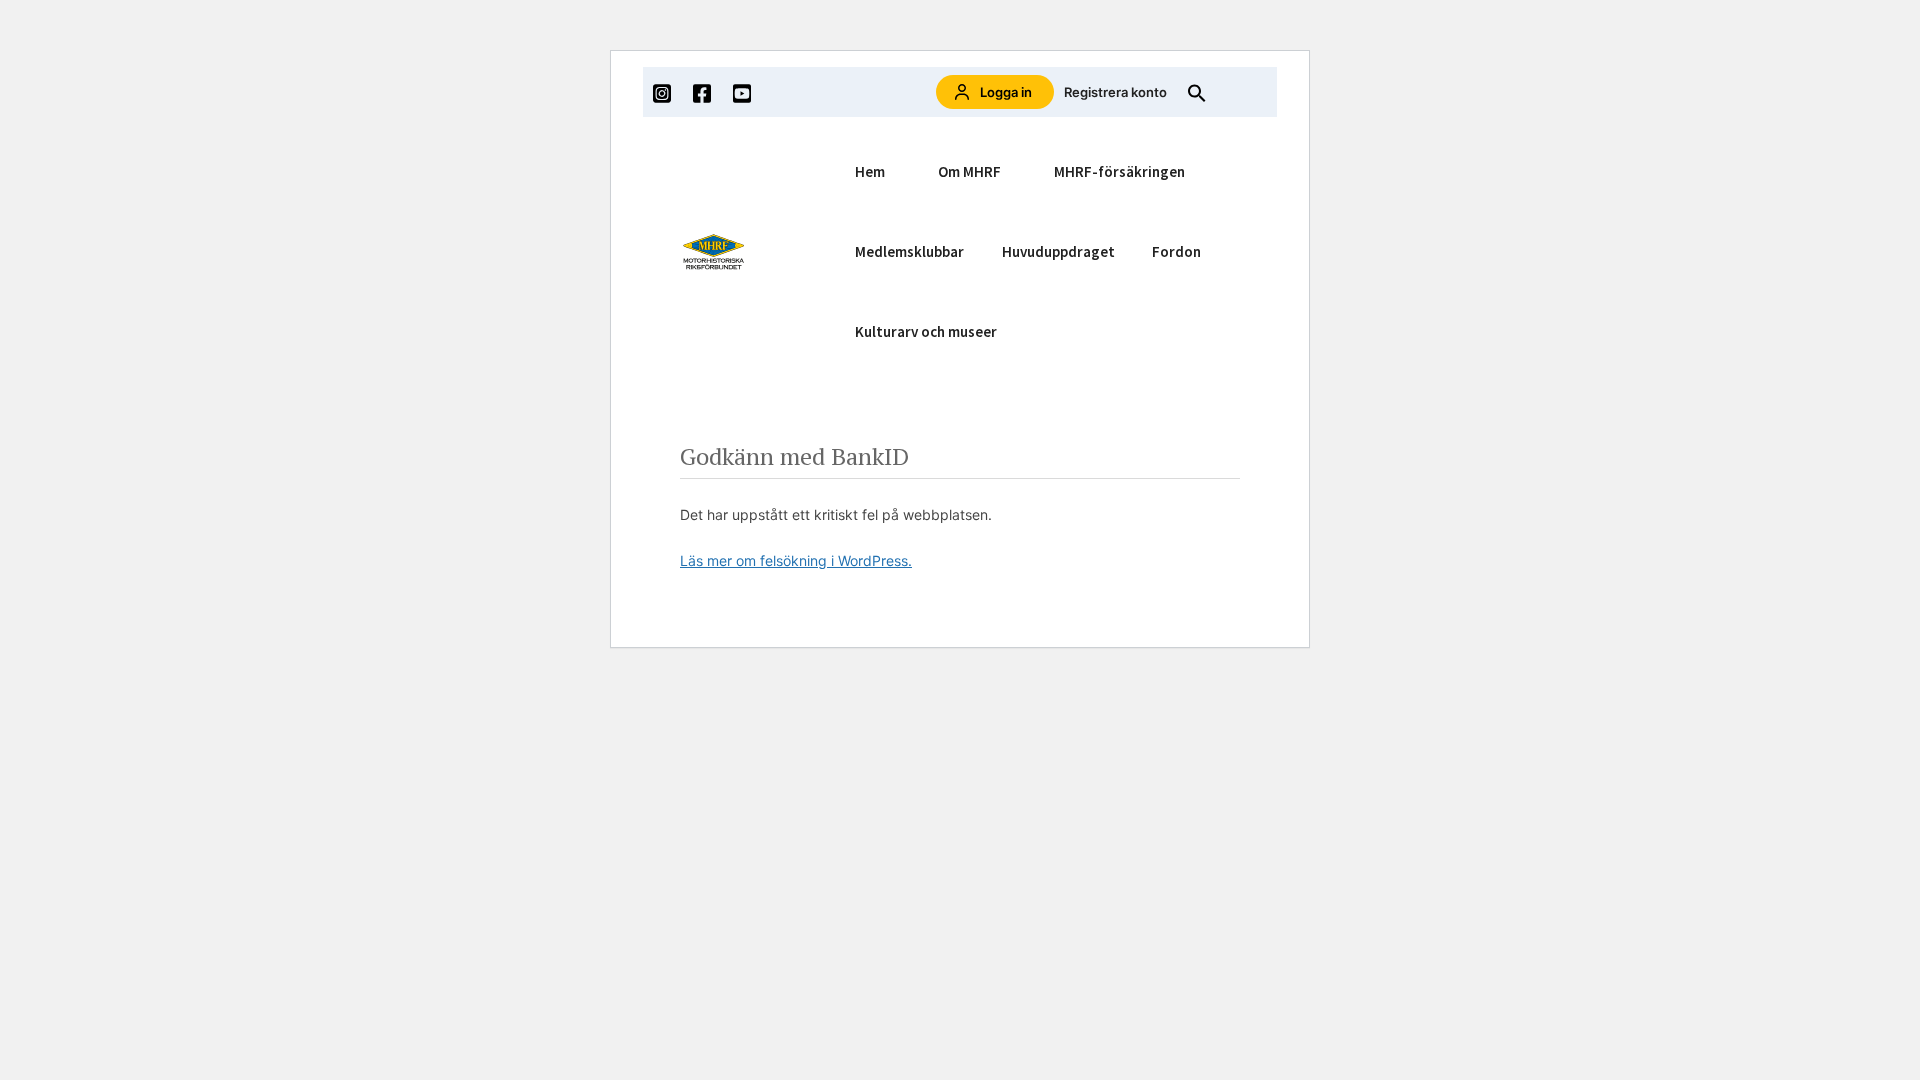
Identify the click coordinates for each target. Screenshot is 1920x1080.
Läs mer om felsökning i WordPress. (796, 560)
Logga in (1006, 92)
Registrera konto (1115, 92)
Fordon (1176, 251)
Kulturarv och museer (926, 331)
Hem (870, 171)
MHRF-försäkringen (1119, 171)
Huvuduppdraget (1058, 251)
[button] (1197, 92)
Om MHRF (969, 171)
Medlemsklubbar (909, 251)
